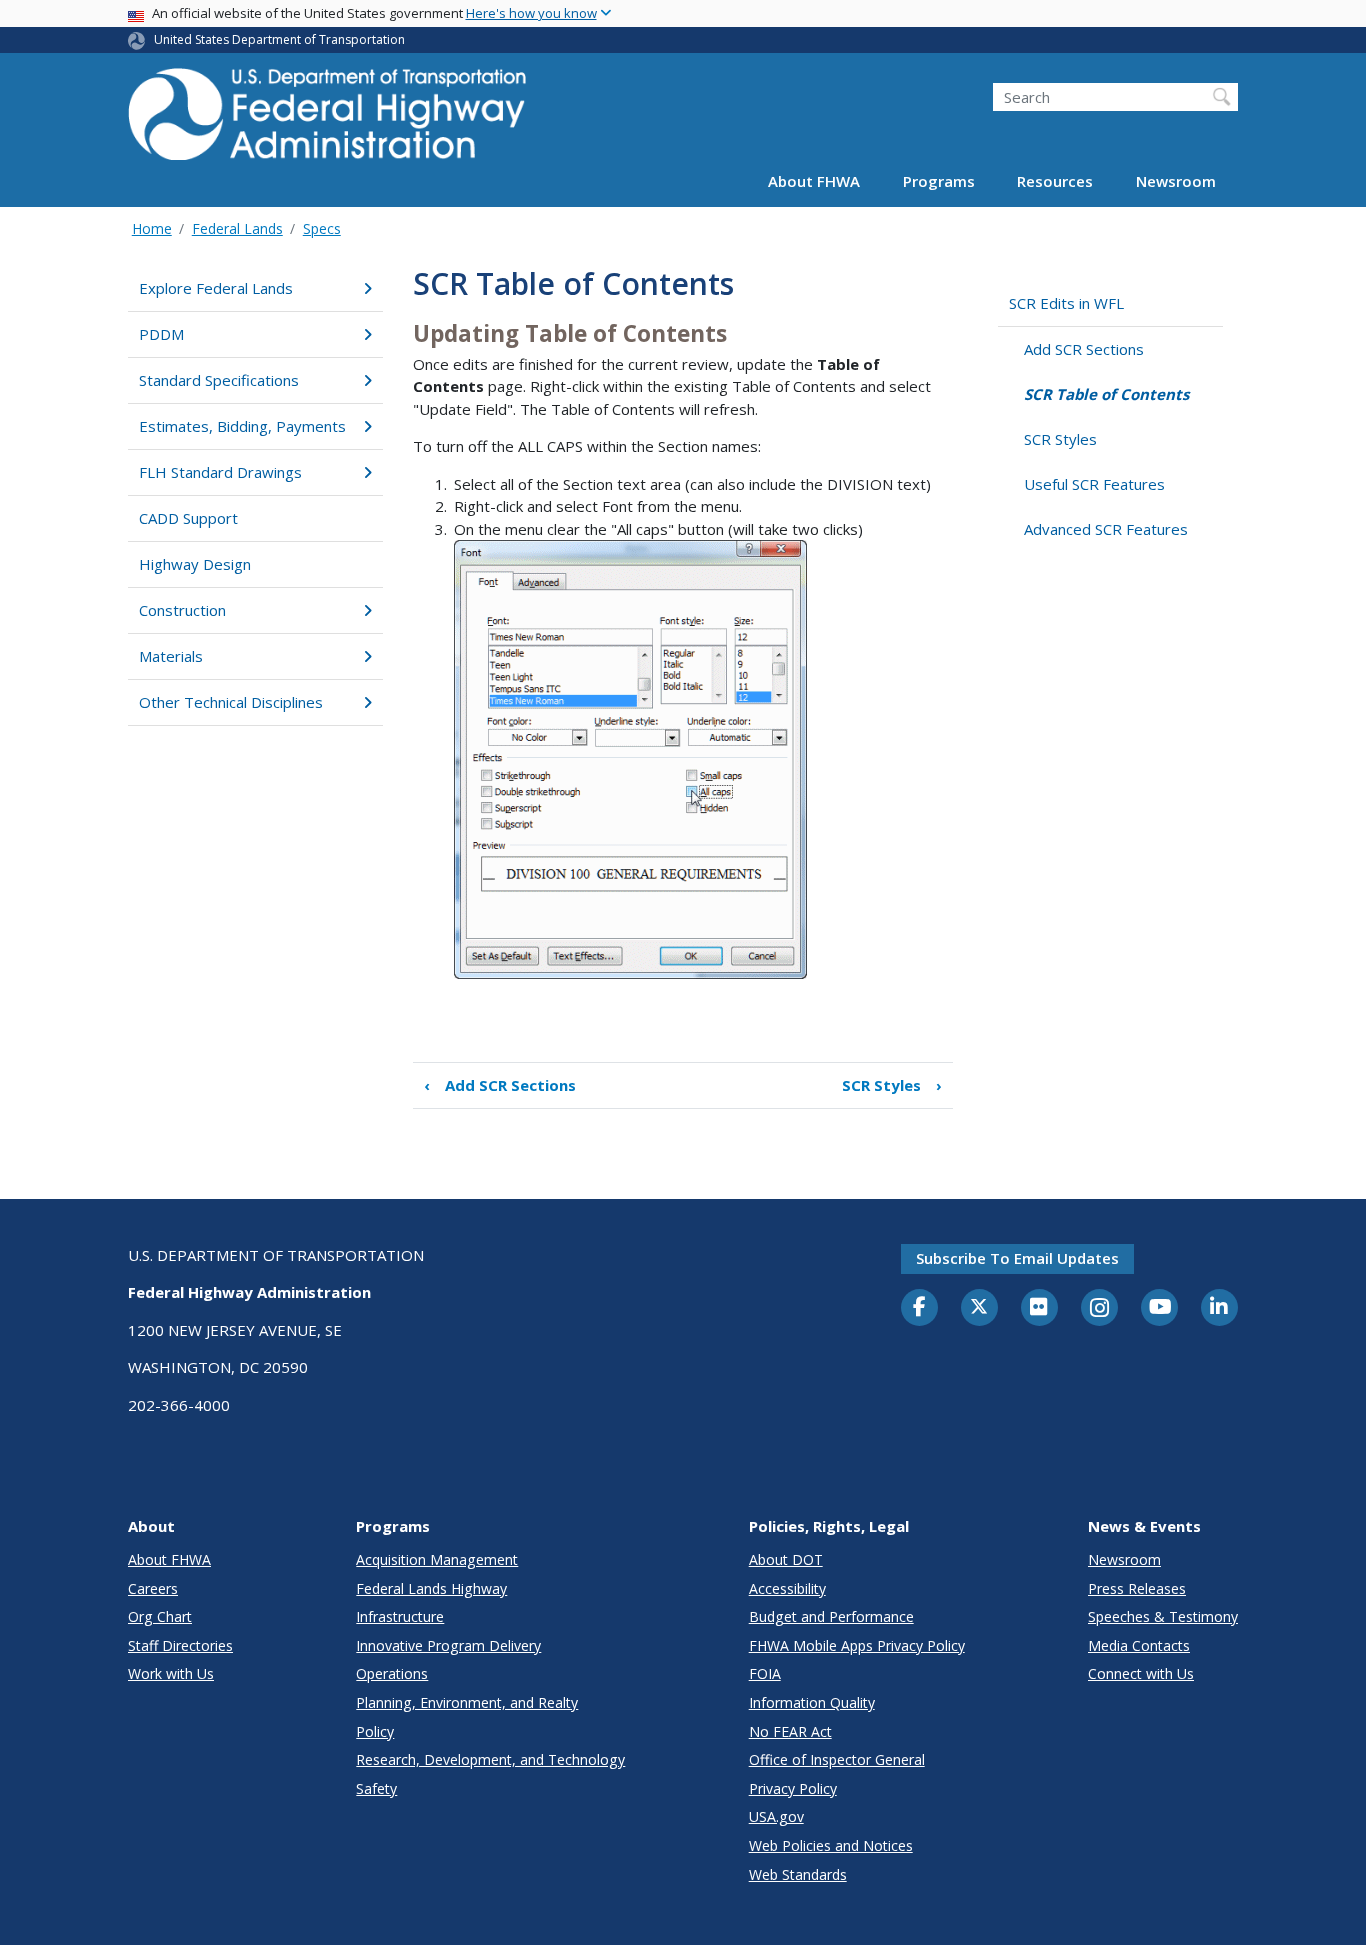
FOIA (765, 1673)
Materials (171, 656)
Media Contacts (1139, 1645)
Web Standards (798, 1874)
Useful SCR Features (1094, 484)
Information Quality (812, 1702)
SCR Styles (892, 1085)
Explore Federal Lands (216, 288)
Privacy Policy (793, 1788)
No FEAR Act (790, 1731)
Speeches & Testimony (1163, 1616)
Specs (322, 228)
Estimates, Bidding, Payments (242, 426)
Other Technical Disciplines (231, 702)
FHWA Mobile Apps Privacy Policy (857, 1645)
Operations (392, 1673)
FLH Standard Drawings (220, 472)
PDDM (161, 334)
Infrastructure (400, 1616)
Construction (182, 610)
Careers (153, 1588)
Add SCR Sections (500, 1085)
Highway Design (195, 564)
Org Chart (160, 1616)
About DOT (786, 1559)
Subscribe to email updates (1017, 1258)
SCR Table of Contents (1106, 394)
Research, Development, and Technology (490, 1759)
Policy (375, 1731)
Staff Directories (180, 1645)
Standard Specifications (219, 380)
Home (152, 228)
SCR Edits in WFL (1066, 303)
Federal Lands (237, 228)
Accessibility (787, 1588)
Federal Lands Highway (431, 1588)
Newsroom (1176, 182)
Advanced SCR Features (1106, 529)
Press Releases (1137, 1588)
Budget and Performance (831, 1616)
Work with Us (171, 1673)
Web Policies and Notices (831, 1845)
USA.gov (776, 1816)
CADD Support (188, 518)
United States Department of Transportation (279, 39)
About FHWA (814, 182)
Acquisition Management (437, 1559)
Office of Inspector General (837, 1759)
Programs (939, 182)
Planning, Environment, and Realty (467, 1702)
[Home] (328, 120)
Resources (1055, 182)
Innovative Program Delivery (448, 1645)
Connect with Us (1141, 1673)
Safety (376, 1788)
